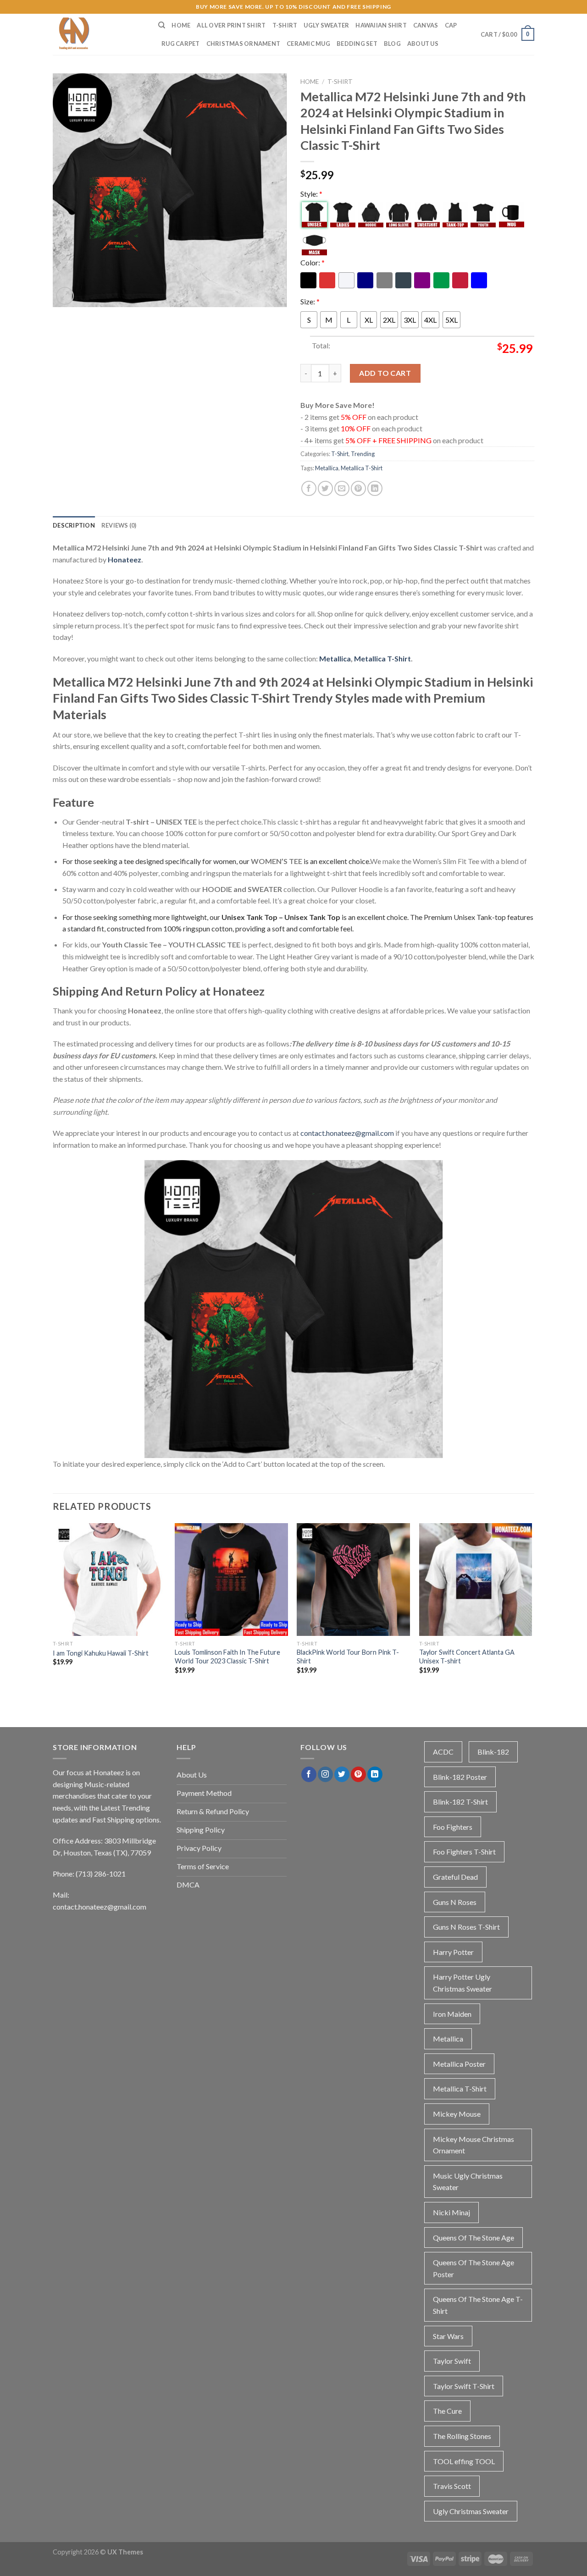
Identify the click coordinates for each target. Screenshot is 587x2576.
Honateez (125, 559)
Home (181, 25)
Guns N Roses (455, 1902)
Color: (313, 262)
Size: (310, 301)
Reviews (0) (119, 525)
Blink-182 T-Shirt (460, 1802)
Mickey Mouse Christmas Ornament (473, 2145)
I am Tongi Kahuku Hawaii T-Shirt (101, 1653)
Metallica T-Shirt (362, 468)
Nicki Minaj (451, 2212)
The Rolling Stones (462, 2436)
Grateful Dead (455, 1877)
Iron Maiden (452, 2014)
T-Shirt (285, 25)
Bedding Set (357, 44)
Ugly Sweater (326, 25)
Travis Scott (452, 2486)
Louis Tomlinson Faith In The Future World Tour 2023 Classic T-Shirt (227, 1657)
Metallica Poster (459, 2064)
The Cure (447, 2411)
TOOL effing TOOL (464, 2461)
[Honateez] (99, 34)
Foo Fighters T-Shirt (464, 1852)
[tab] (74, 525)
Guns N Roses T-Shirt (466, 1927)
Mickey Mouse (457, 2114)
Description (74, 525)
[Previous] (53, 1615)
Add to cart (385, 373)
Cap (451, 25)
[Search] (162, 25)
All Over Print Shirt (231, 25)
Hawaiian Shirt (381, 25)
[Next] (532, 1615)
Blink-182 (493, 1752)
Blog (392, 44)
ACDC (443, 1752)
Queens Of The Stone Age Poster (473, 2268)
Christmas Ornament (244, 44)
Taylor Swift (452, 2361)
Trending (363, 454)
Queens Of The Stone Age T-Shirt (478, 2305)
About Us (423, 44)
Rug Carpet (181, 44)
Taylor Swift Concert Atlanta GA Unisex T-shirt (467, 1657)
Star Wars (448, 2336)
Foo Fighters (453, 1827)
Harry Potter (453, 1952)
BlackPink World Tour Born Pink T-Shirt (348, 1657)
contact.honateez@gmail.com (347, 1133)
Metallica (327, 468)
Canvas (426, 25)
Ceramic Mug (308, 44)
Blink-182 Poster (460, 1777)
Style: (311, 194)
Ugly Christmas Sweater (471, 2511)
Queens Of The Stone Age (473, 2237)
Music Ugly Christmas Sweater (468, 2182)
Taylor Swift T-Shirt (464, 2386)
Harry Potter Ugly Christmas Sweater (462, 1983)
